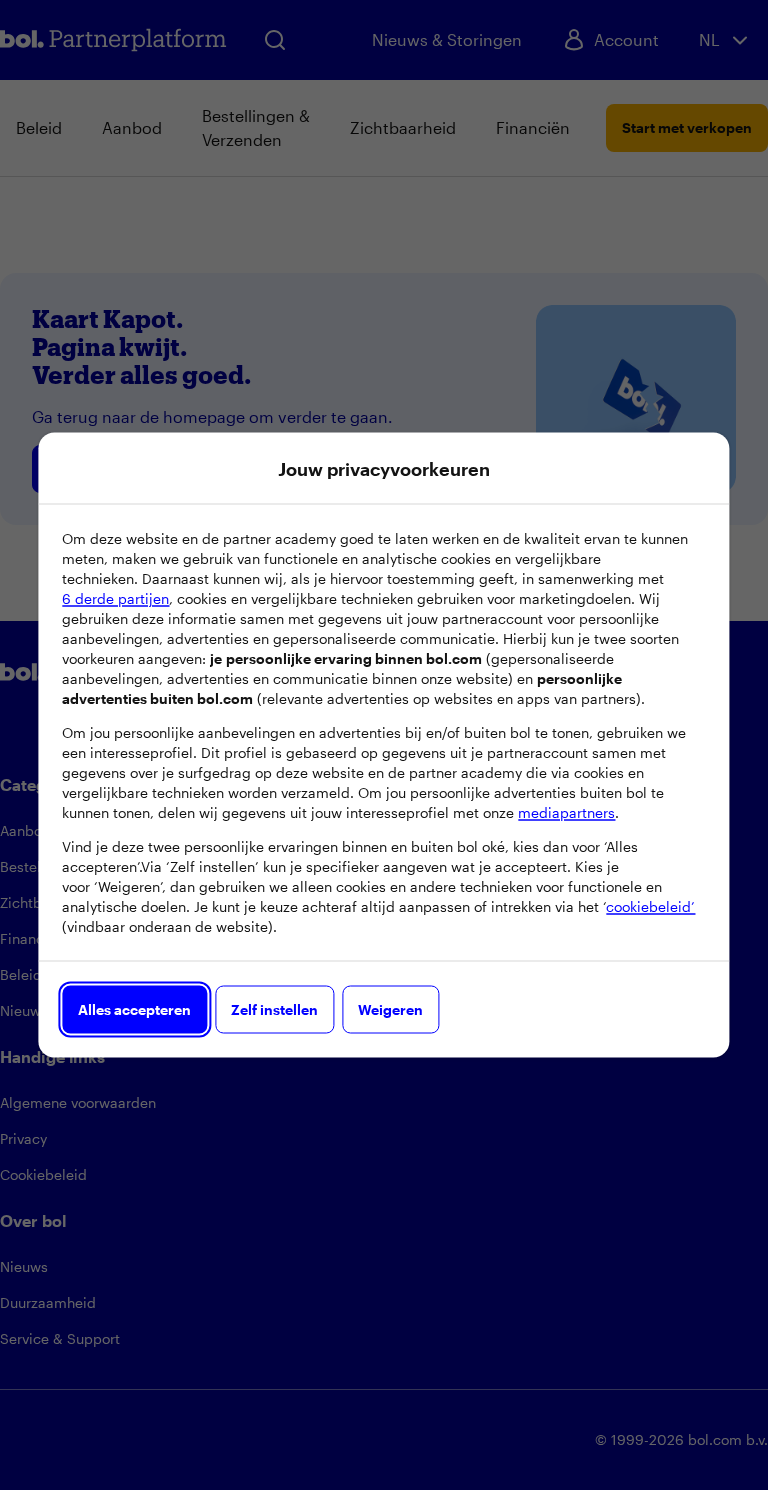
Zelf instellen (274, 1009)
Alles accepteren (134, 1009)
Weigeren (390, 1009)
